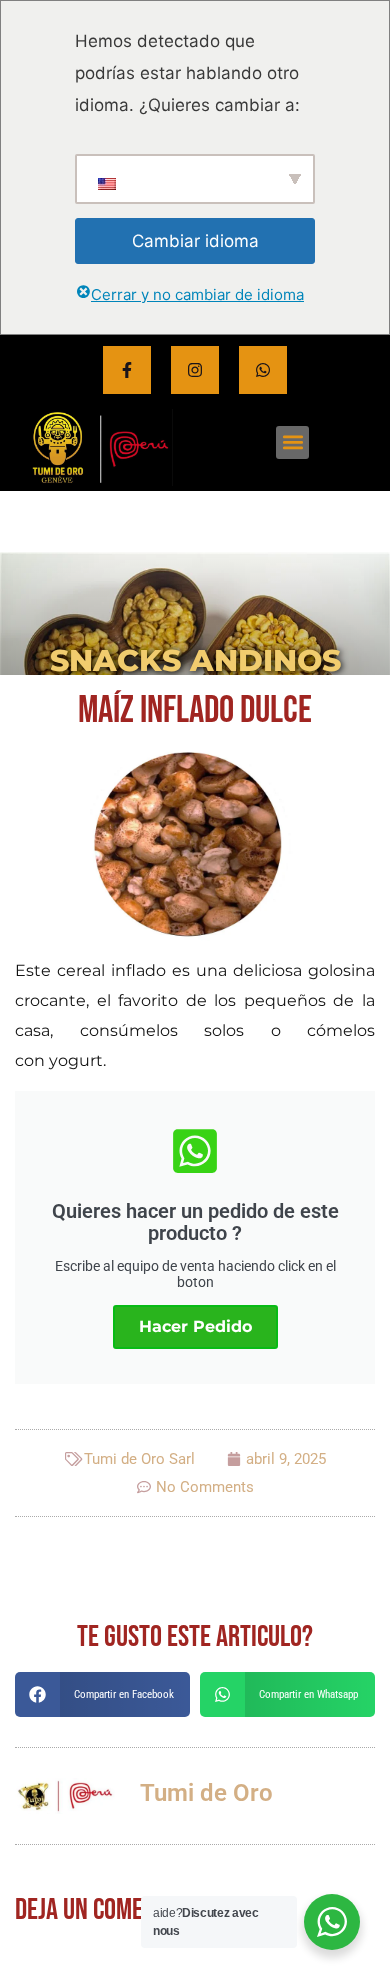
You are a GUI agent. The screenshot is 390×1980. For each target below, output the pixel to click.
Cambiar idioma (195, 241)
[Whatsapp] (263, 370)
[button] (292, 442)
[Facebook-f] (127, 370)
